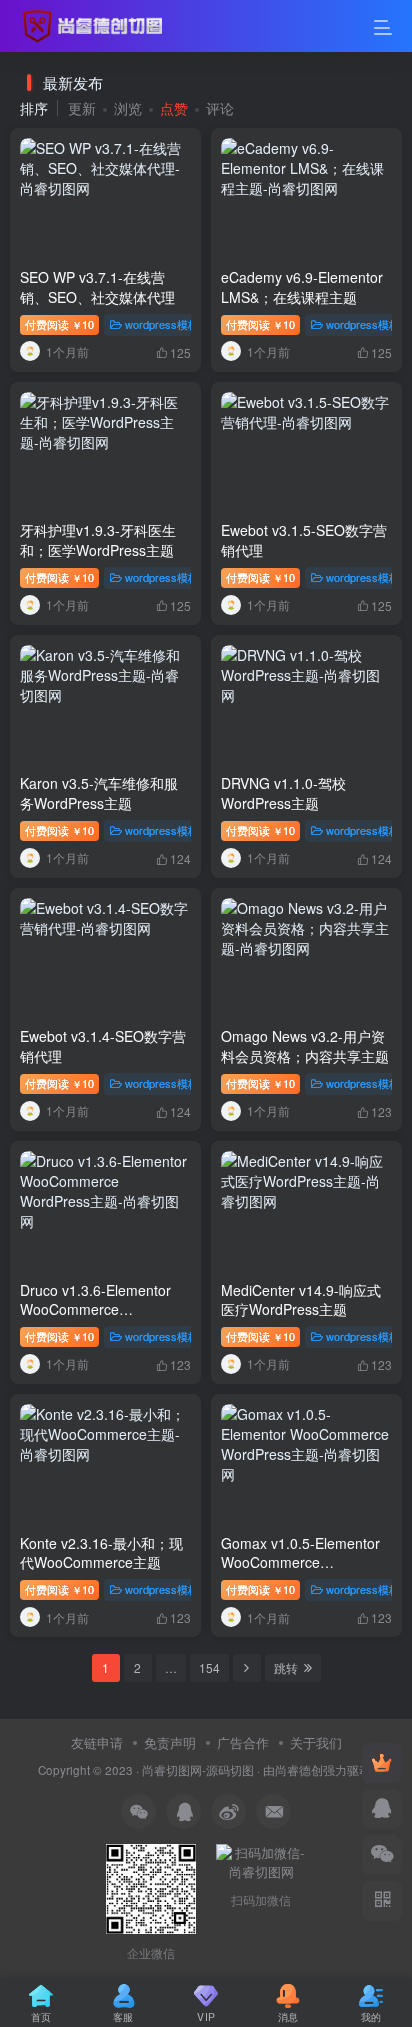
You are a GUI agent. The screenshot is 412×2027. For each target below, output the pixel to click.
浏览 (128, 108)
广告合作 (243, 1742)
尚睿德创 (299, 1770)
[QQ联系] (382, 1809)
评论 (220, 108)
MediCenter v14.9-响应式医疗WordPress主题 (301, 1300)
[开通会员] (382, 1763)
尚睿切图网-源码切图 (198, 1770)
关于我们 (316, 1742)
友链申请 (97, 1742)
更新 (82, 108)
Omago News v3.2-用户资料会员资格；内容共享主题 (305, 1046)
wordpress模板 (162, 324)
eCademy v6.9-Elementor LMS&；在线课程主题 (302, 287)
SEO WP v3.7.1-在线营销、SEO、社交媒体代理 (97, 287)
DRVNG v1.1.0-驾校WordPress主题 (283, 793)
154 (209, 1667)
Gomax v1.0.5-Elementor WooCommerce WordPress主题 (300, 1562)
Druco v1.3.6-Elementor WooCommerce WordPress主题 (95, 1309)
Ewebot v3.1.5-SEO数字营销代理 (304, 540)
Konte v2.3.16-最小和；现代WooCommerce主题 (101, 1553)
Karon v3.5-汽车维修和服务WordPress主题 (99, 793)
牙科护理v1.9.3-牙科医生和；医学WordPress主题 (98, 540)
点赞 (174, 108)
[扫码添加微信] (382, 1855)
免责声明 (170, 1742)
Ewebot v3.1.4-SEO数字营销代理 (103, 1046)
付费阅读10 (59, 324)
